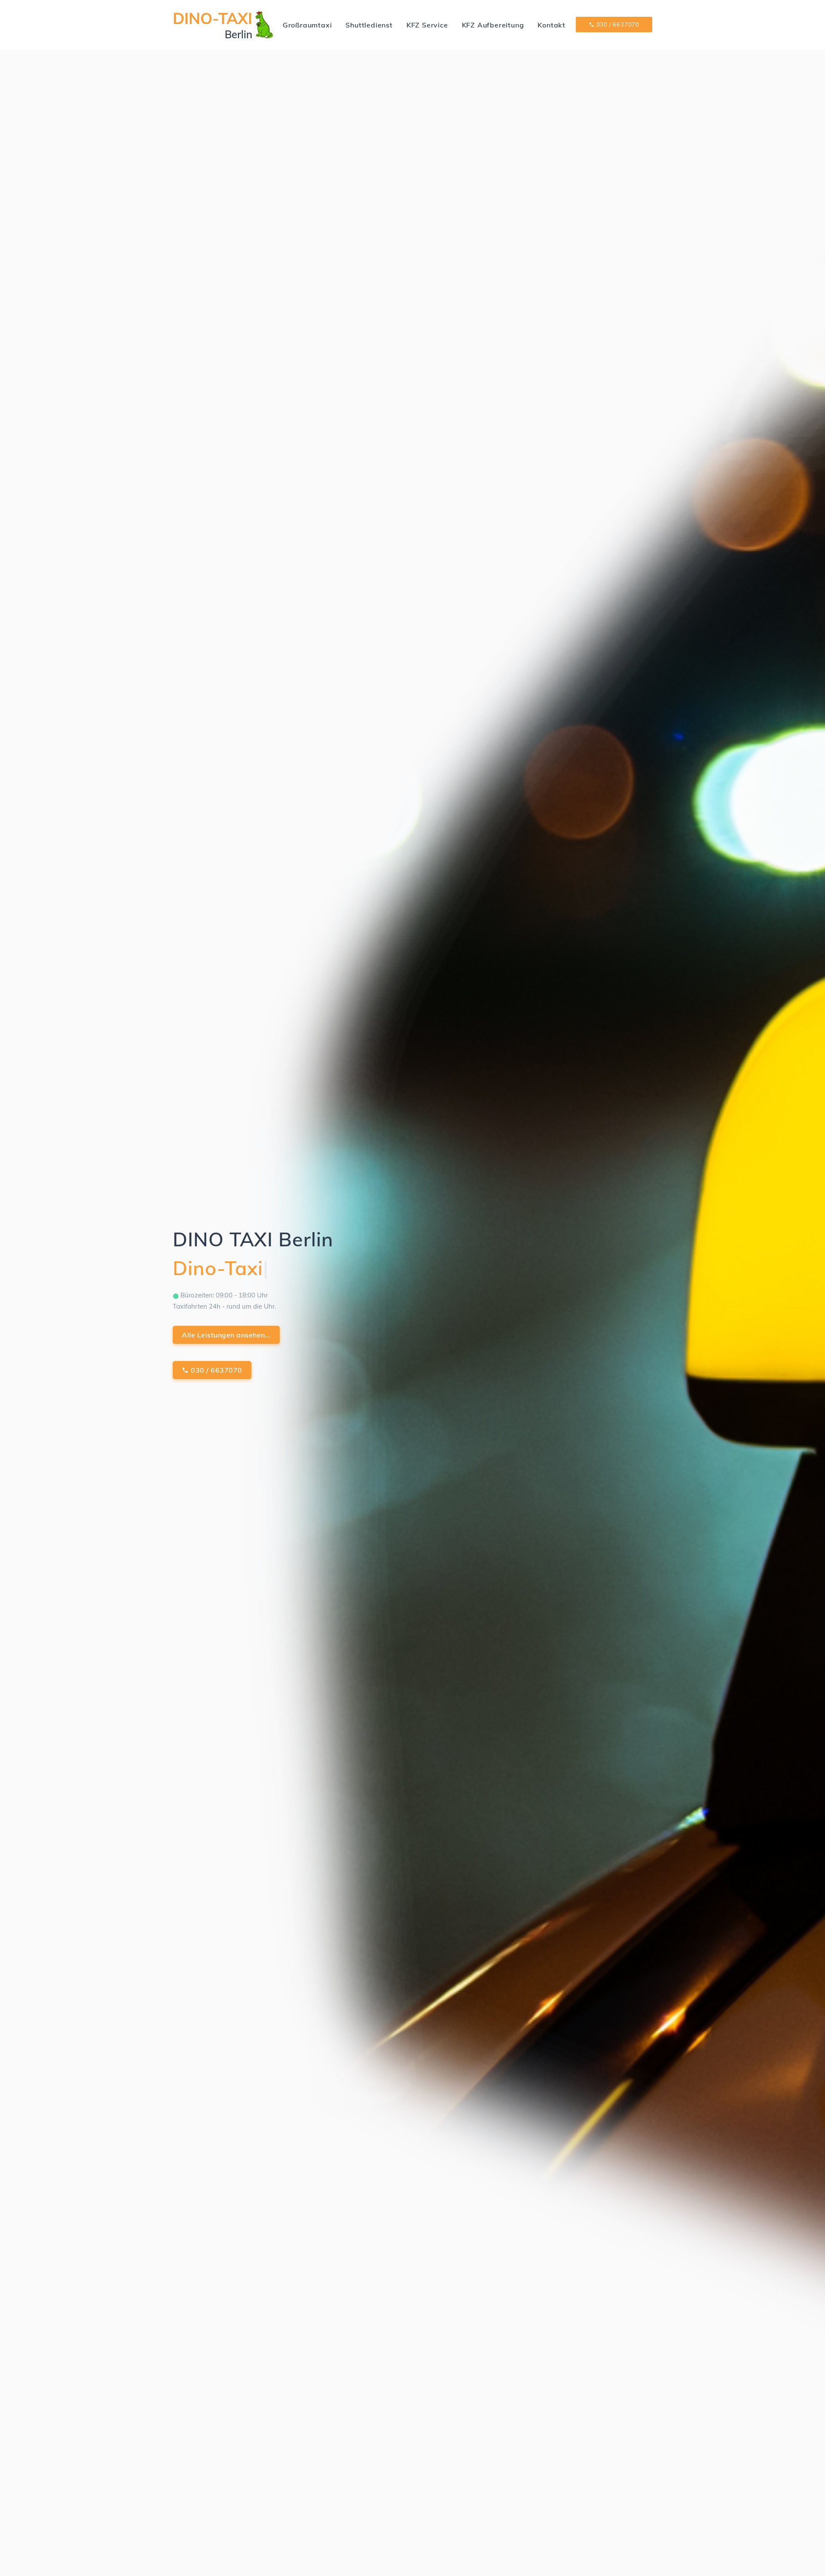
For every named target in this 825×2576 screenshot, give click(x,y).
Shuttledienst (369, 25)
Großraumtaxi (307, 25)
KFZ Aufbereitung (493, 25)
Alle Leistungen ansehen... (226, 1335)
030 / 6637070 (617, 24)
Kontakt (552, 25)
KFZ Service (427, 25)
